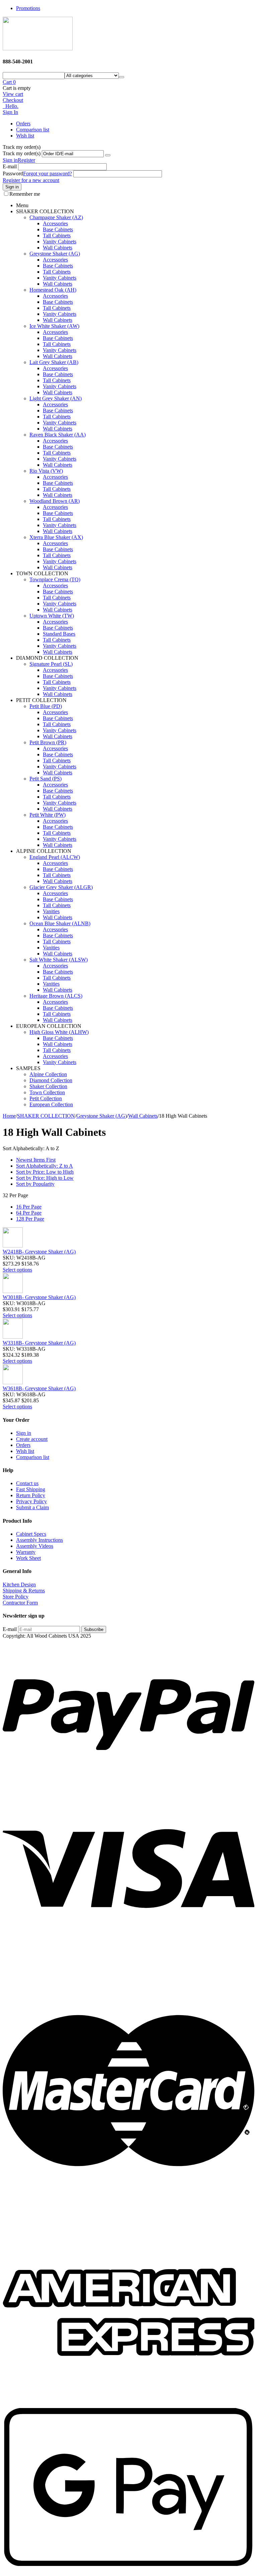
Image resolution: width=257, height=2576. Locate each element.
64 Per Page (29, 1213)
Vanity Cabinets (60, 242)
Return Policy (31, 1495)
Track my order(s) (22, 153)
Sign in (10, 160)
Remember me (25, 194)
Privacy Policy (31, 1501)
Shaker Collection (48, 1086)
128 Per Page (30, 1219)
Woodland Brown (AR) (55, 501)
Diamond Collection (51, 1080)
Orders (23, 124)
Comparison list (33, 130)
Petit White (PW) (48, 815)
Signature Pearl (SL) (51, 664)
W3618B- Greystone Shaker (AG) (39, 1388)
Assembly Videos (35, 1546)
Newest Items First (36, 1160)
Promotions (28, 8)
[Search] (121, 77)
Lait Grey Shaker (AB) (54, 362)
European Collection (51, 1104)
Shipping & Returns (24, 1591)
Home (9, 1116)
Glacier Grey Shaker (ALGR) (61, 887)
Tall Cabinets (57, 236)
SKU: (9, 1258)
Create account (32, 1439)
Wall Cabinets (58, 248)
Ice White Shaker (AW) (54, 326)
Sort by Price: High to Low (45, 1178)
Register (26, 160)
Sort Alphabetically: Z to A (45, 1166)
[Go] (108, 155)
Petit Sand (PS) (46, 779)
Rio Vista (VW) (46, 471)
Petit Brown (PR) (48, 742)
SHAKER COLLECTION (46, 1116)
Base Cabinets (58, 229)
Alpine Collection (48, 1074)
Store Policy (16, 1597)
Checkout (13, 100)
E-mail (10, 166)
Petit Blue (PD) (46, 706)
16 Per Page (29, 1207)
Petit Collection (46, 1098)
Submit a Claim (32, 1507)
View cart (13, 94)
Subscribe (94, 1629)
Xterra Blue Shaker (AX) (56, 537)
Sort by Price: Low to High (45, 1172)
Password (13, 173)
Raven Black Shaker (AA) (58, 435)
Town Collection (47, 1092)
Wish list (25, 136)
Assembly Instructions (39, 1540)
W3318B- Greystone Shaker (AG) (39, 1343)
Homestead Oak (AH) (53, 290)
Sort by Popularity (35, 1184)
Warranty (26, 1552)
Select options (17, 1270)
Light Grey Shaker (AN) (56, 398)
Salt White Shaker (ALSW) (59, 960)
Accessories (55, 223)
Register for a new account (31, 180)
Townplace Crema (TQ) (55, 579)
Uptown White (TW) (52, 616)
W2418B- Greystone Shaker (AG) (39, 1252)
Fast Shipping (31, 1489)
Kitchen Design (19, 1585)
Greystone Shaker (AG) (55, 254)
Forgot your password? (48, 173)
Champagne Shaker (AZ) (56, 217)
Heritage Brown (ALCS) (56, 996)
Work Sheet (28, 1558)
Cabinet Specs (31, 1534)
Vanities (51, 911)
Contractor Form (20, 1603)
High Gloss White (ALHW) (59, 1032)
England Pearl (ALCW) (55, 857)
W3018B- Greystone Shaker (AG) (39, 1297)
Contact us (27, 1483)
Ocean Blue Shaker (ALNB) (60, 923)
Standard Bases (59, 634)
